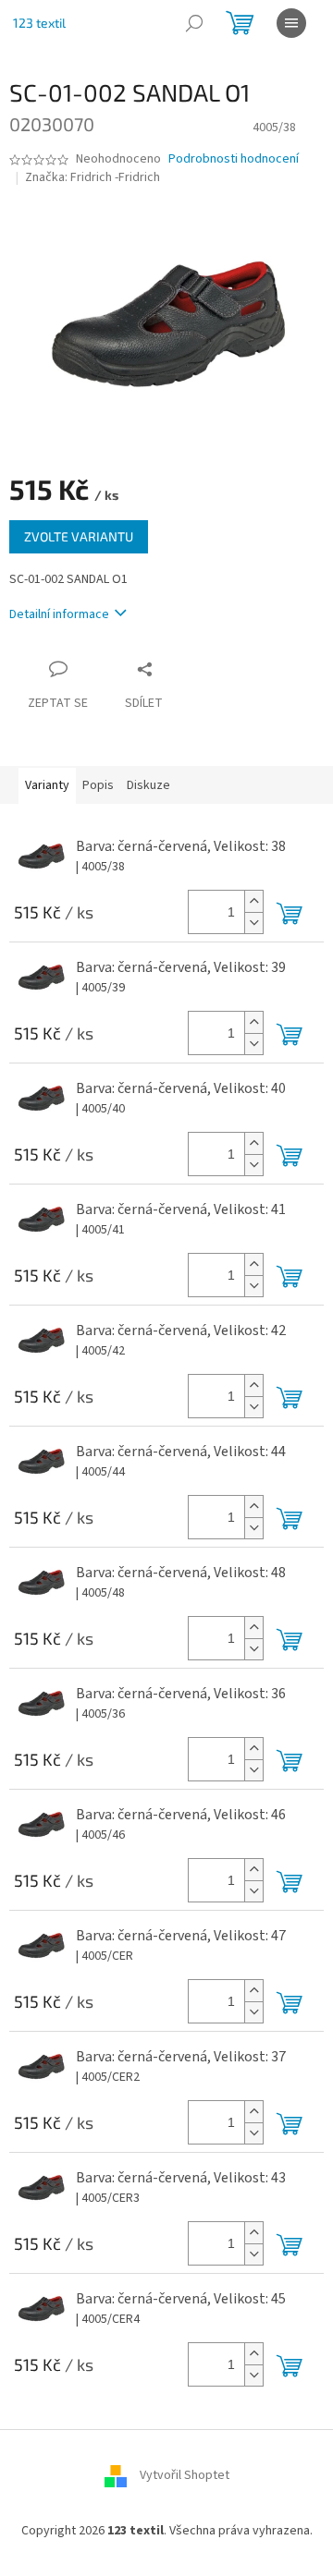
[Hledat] (194, 23)
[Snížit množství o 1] (253, 923)
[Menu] (291, 23)
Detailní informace (59, 614)
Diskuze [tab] (148, 785)
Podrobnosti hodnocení (234, 159)
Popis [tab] (98, 785)
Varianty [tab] (47, 785)
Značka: (92, 177)
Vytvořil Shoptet (185, 2476)
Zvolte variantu (79, 536)
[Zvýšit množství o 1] (253, 901)
